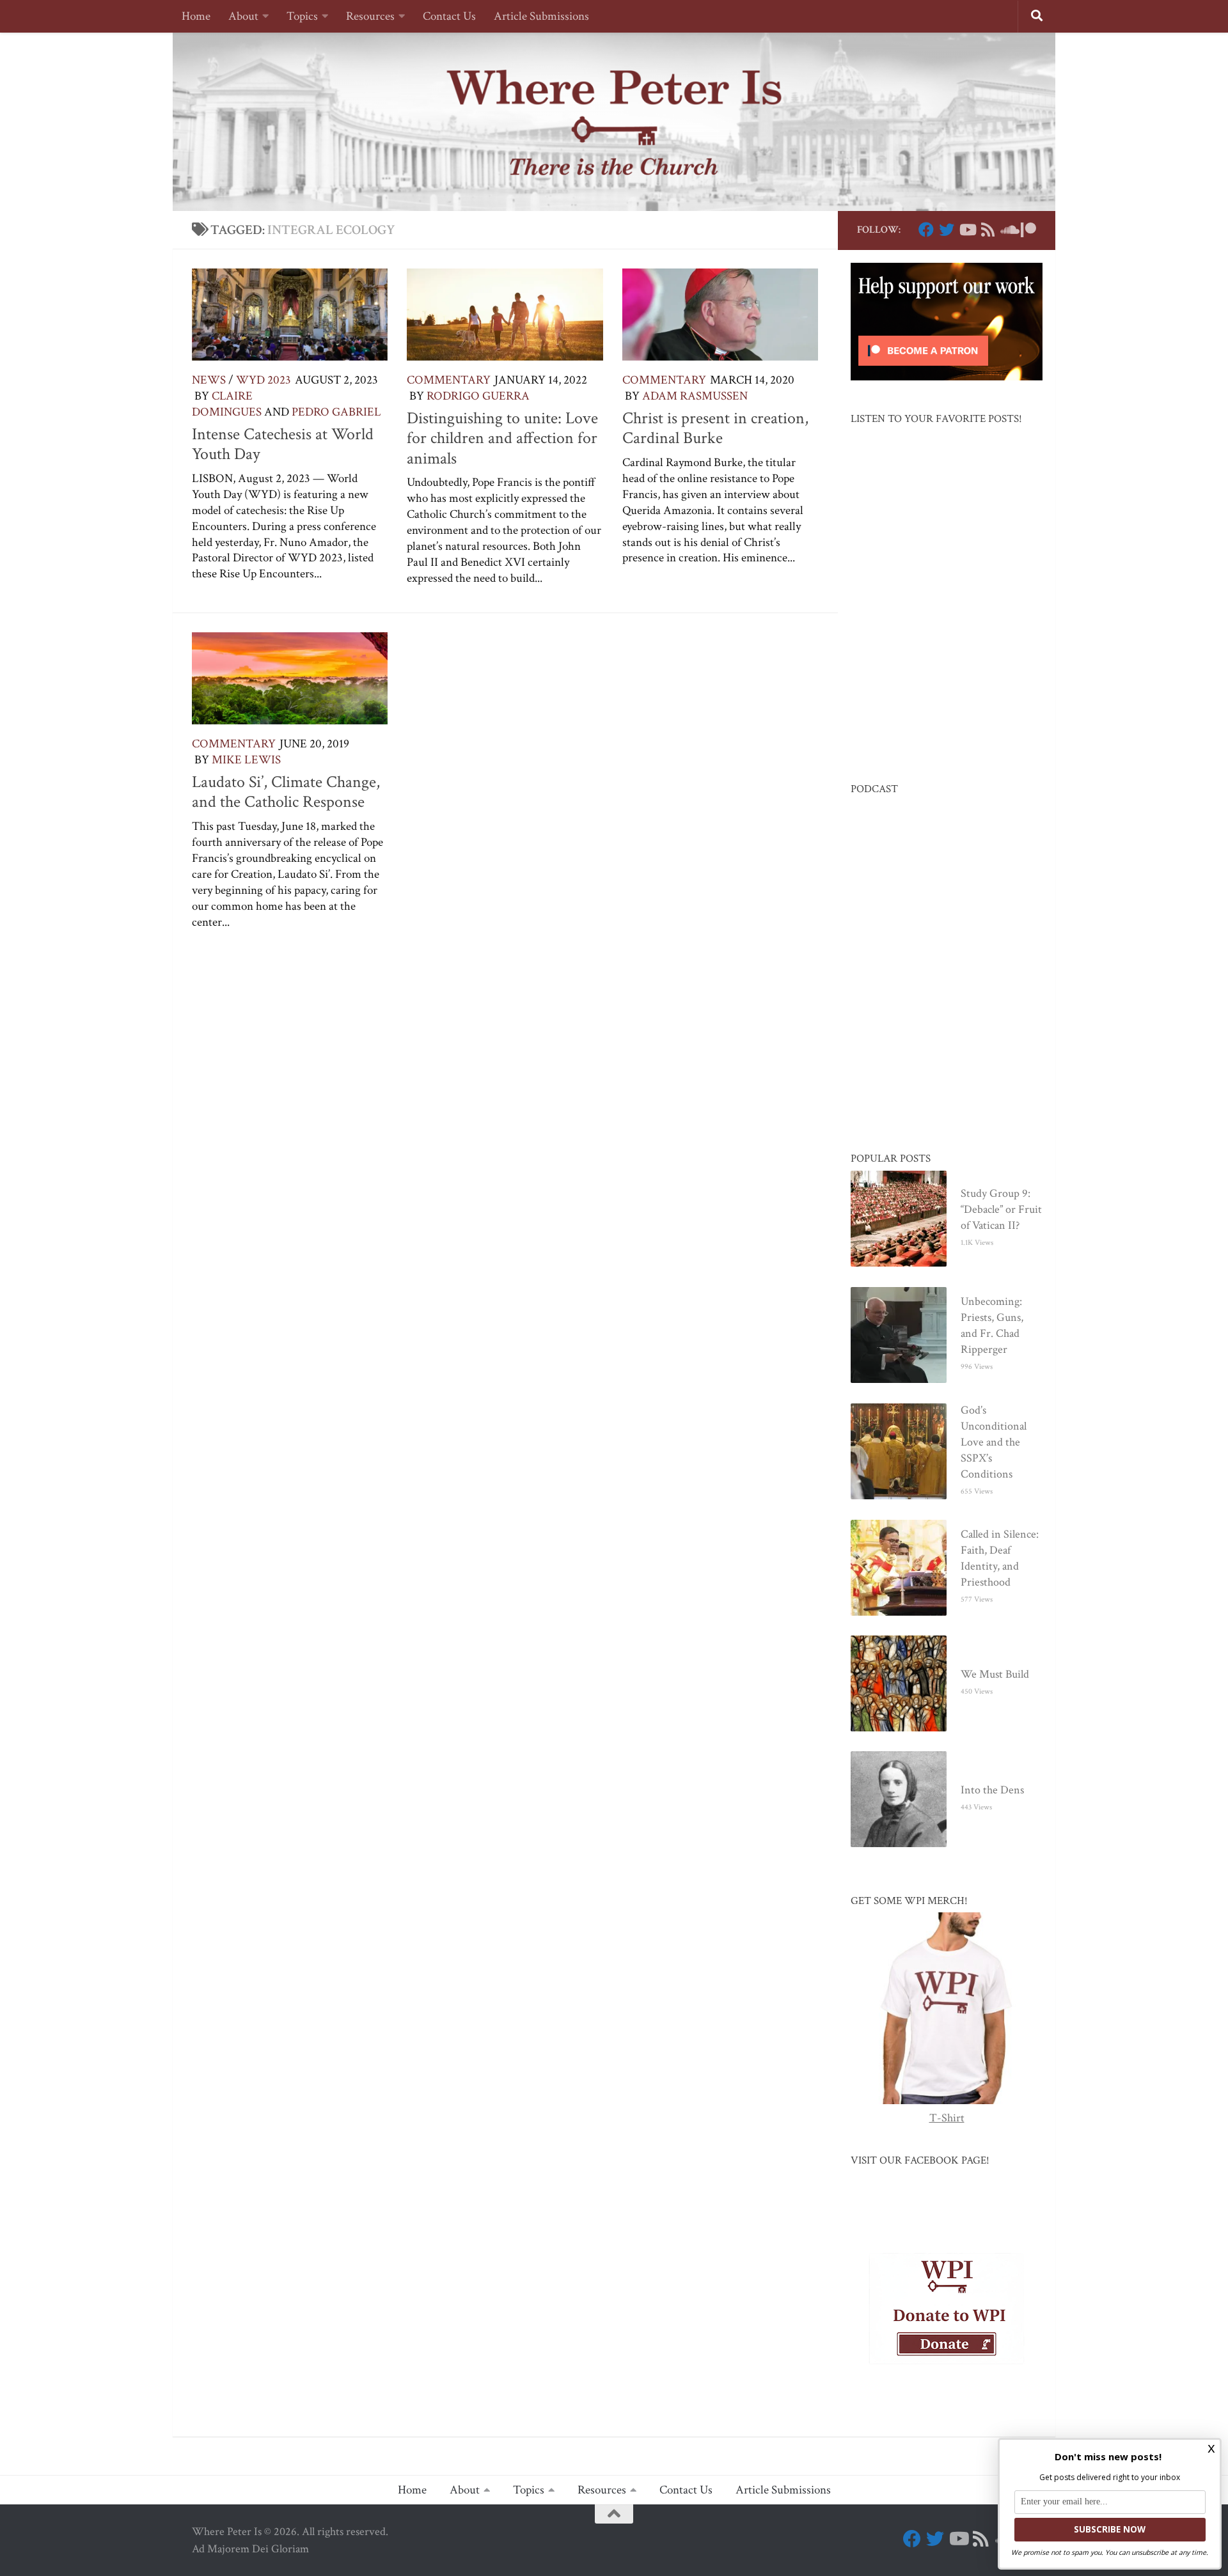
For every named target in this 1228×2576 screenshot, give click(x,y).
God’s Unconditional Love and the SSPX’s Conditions (994, 1442)
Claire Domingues (227, 404)
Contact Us (449, 16)
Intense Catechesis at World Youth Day (283, 444)
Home (196, 16)
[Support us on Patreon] (1028, 230)
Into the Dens (992, 1790)
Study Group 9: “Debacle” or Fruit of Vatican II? (1001, 1209)
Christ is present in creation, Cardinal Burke (715, 428)
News (209, 380)
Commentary (449, 380)
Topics (302, 16)
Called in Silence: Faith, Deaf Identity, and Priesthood (1000, 1558)
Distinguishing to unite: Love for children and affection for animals (502, 438)
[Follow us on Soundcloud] (1008, 230)
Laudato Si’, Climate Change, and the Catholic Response (286, 792)
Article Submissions (541, 16)
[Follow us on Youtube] (967, 230)
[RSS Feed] (988, 230)
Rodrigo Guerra (478, 396)
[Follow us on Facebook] (926, 230)
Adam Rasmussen (695, 396)
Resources (370, 16)
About (243, 16)
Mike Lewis (246, 760)
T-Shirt (947, 2118)
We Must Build (995, 1674)
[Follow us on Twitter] (947, 230)
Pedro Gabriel (336, 412)
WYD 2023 (264, 380)
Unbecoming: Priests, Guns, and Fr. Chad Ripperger (992, 1325)
